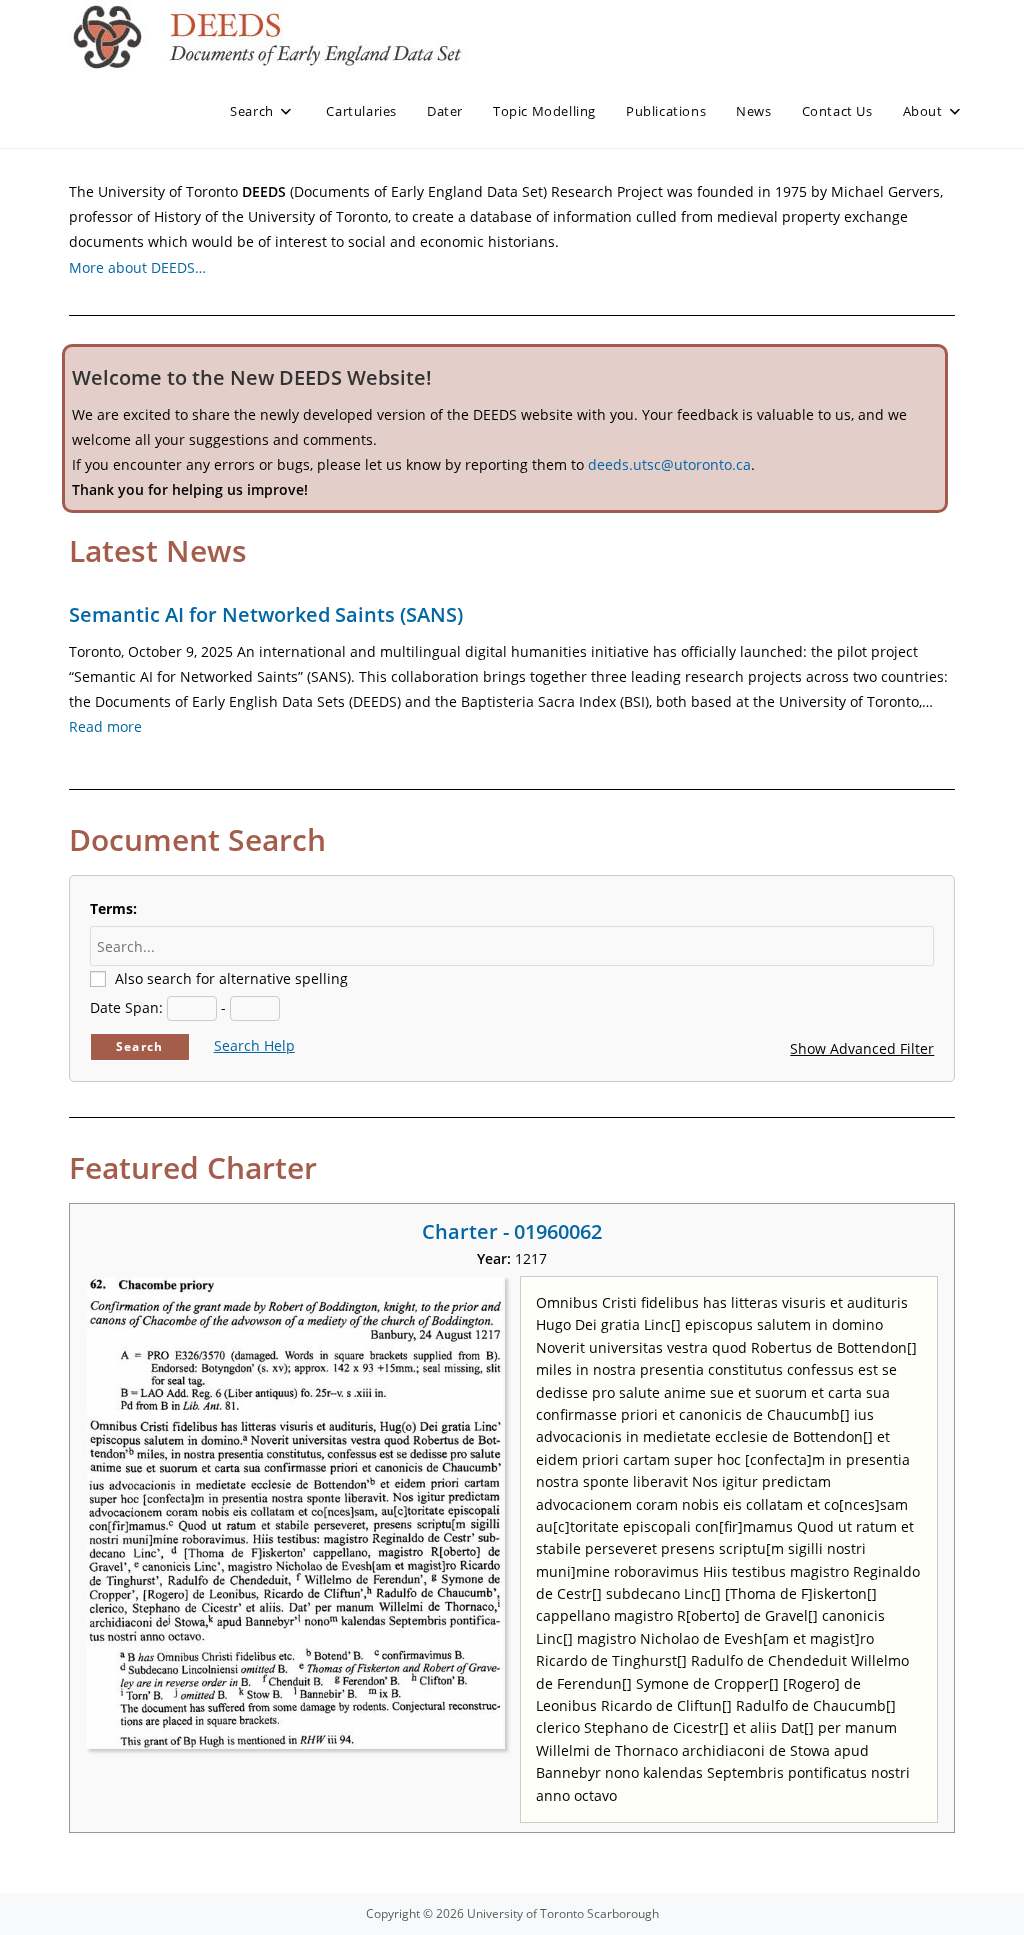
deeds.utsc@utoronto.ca (669, 464)
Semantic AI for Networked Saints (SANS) (266, 614)
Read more (105, 726)
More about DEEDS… (137, 267)
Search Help (254, 1045)
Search (139, 1046)
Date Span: (126, 1007)
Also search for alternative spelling (231, 978)
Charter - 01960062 (512, 1231)
